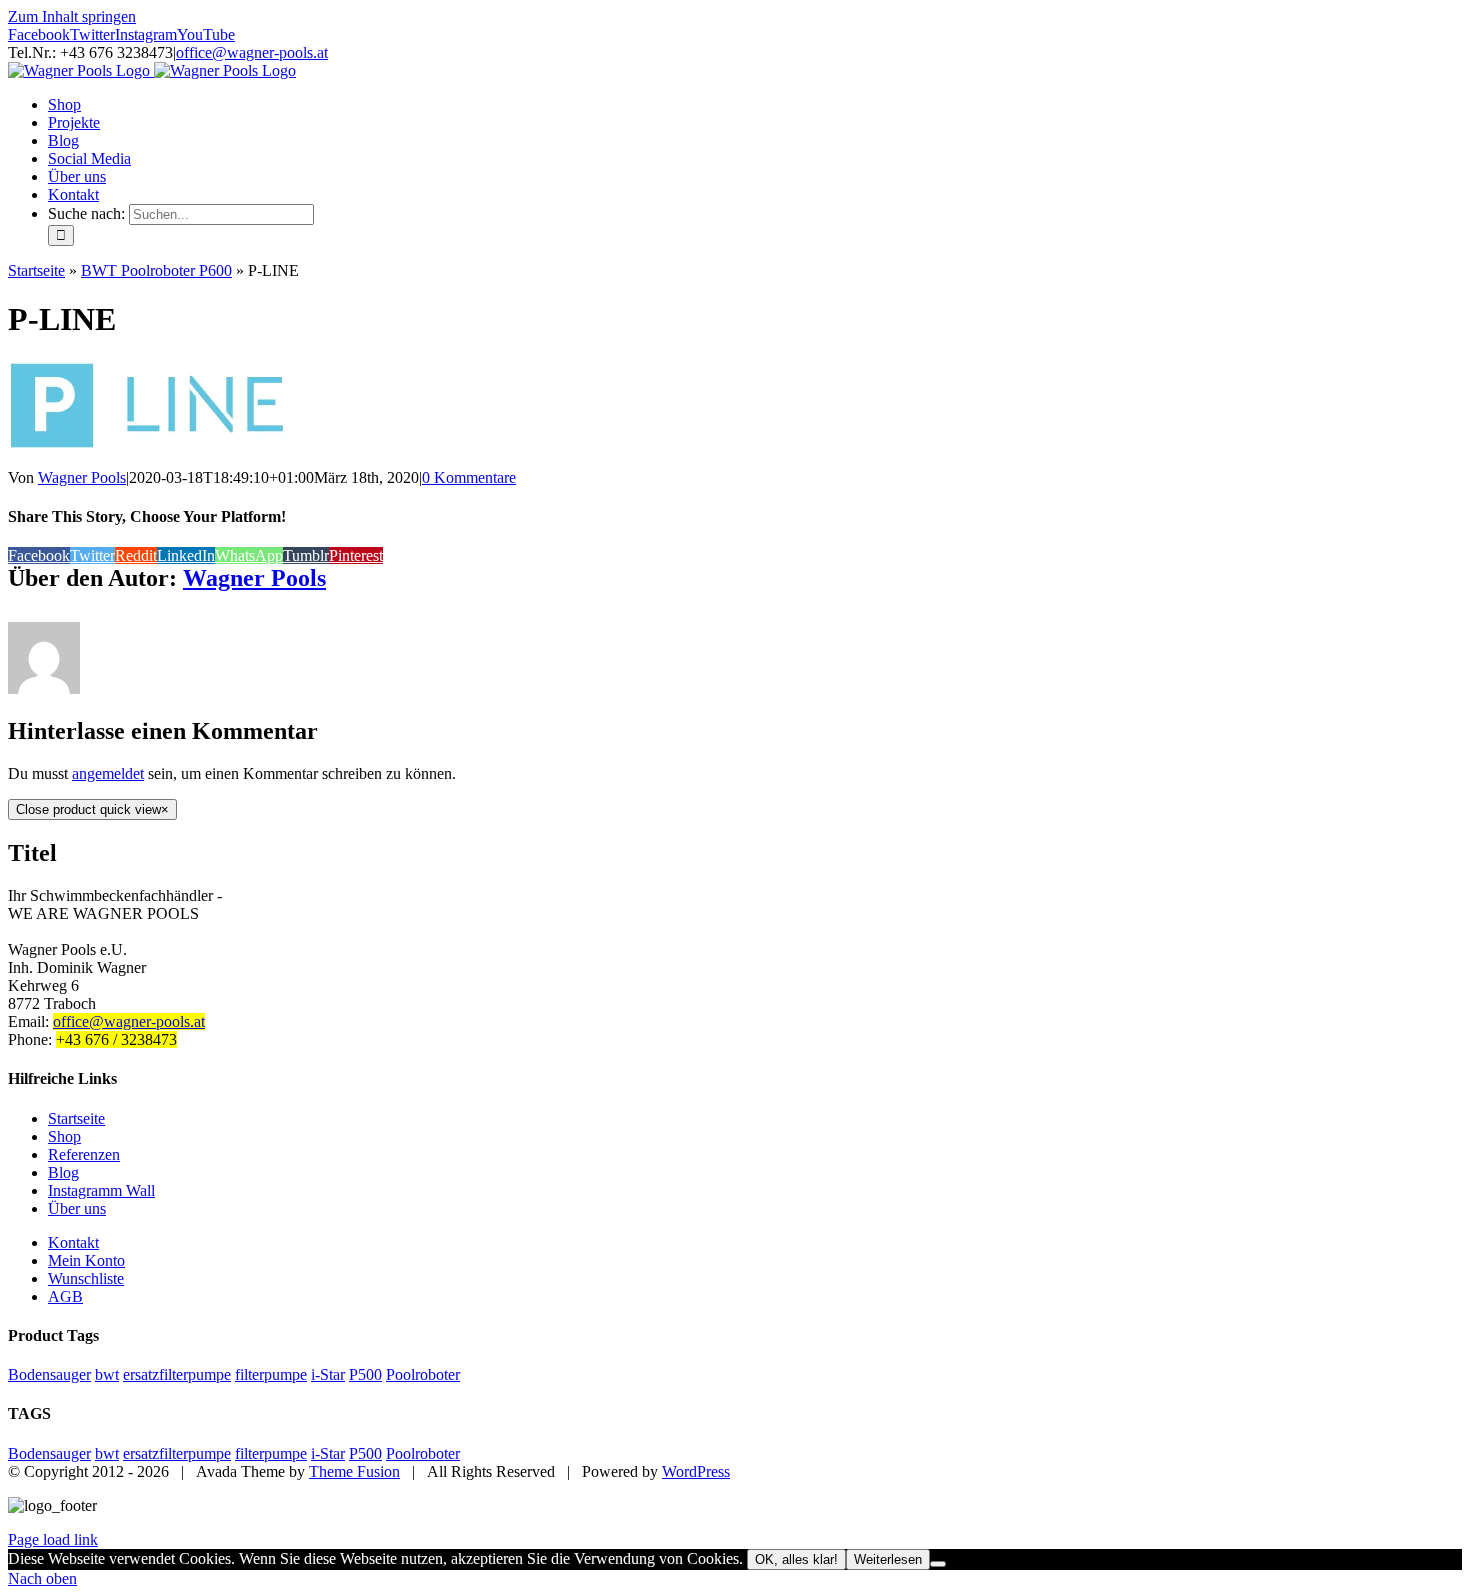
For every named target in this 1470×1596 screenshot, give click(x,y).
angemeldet (108, 773)
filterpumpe (271, 1374)
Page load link (53, 1539)
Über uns (77, 1208)
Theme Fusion (354, 1471)
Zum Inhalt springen (72, 16)
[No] (938, 1564)
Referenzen (84, 1154)
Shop (64, 1136)
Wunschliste (86, 1278)
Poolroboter (423, 1374)
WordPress (696, 1471)
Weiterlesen (888, 1559)
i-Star (328, 1374)
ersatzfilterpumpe (177, 1374)
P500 (365, 1374)
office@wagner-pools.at (252, 52)
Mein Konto (86, 1260)
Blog (63, 1172)
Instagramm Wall (101, 1190)
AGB (65, 1296)
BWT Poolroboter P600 (156, 270)
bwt (107, 1374)
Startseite (36, 270)
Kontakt (73, 1242)
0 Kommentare (469, 477)
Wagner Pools (82, 477)
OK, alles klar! (796, 1559)
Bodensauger (49, 1374)
